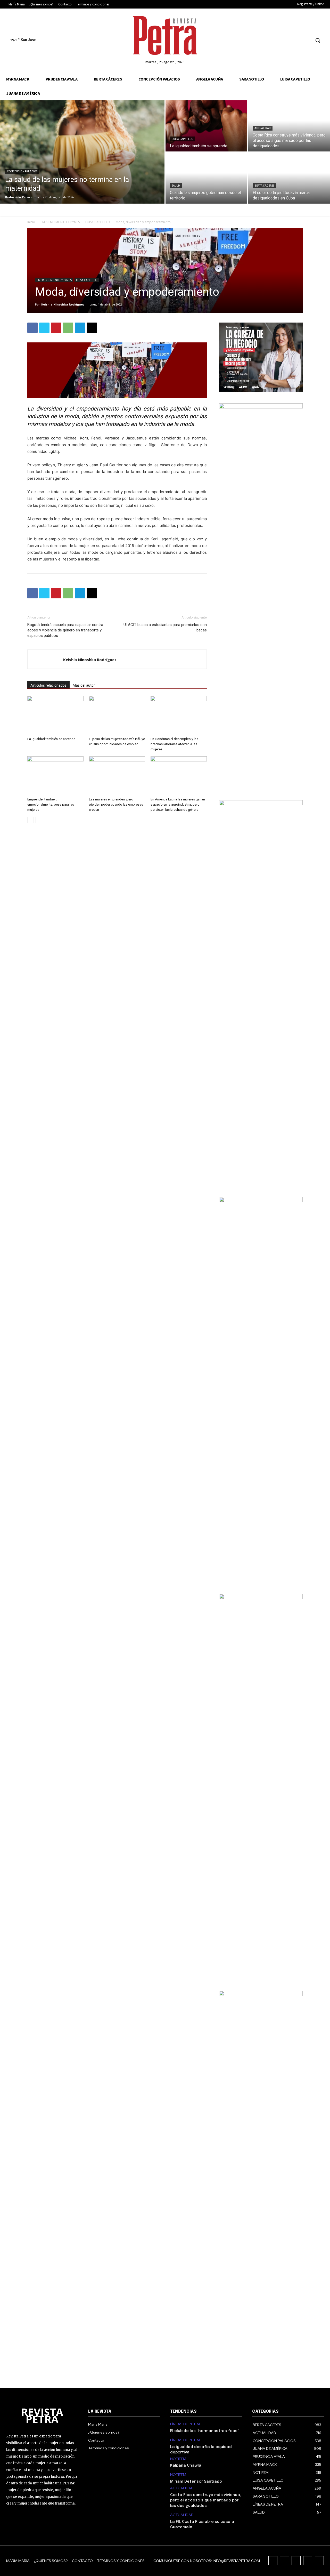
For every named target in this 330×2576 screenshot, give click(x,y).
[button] (318, 40)
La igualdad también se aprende (51, 739)
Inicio (31, 222)
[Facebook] (268, 40)
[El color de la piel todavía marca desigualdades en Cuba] (289, 178)
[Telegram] (80, 328)
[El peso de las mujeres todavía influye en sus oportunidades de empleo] (117, 715)
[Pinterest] (56, 328)
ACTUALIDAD (263, 128)
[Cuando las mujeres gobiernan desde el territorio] (206, 178)
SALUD (176, 186)
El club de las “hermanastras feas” (205, 2431)
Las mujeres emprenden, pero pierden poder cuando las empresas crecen (116, 804)
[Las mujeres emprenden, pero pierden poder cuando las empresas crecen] (117, 776)
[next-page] (39, 820)
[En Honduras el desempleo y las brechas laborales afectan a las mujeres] (179, 715)
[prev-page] (31, 820)
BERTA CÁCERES (264, 186)
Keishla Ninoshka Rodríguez (63, 304)
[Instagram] (278, 40)
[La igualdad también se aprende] (206, 126)
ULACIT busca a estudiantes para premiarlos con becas (165, 627)
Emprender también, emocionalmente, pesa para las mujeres (51, 804)
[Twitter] (297, 40)
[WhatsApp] (68, 328)
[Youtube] (307, 40)
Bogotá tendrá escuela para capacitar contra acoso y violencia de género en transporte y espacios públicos (65, 630)
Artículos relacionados (48, 685)
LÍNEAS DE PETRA (185, 2424)
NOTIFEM (178, 2459)
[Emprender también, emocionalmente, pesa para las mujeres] (55, 776)
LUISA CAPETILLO (183, 139)
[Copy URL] (92, 328)
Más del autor (84, 685)
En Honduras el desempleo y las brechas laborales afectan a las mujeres (174, 744)
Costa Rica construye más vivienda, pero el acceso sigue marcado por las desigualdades (206, 2500)
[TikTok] (287, 40)
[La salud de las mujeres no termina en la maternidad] (82, 152)
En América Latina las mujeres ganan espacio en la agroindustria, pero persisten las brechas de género (178, 804)
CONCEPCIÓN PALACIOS (22, 171)
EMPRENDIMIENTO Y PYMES (60, 222)
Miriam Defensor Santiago (196, 2482)
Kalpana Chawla (186, 2466)
